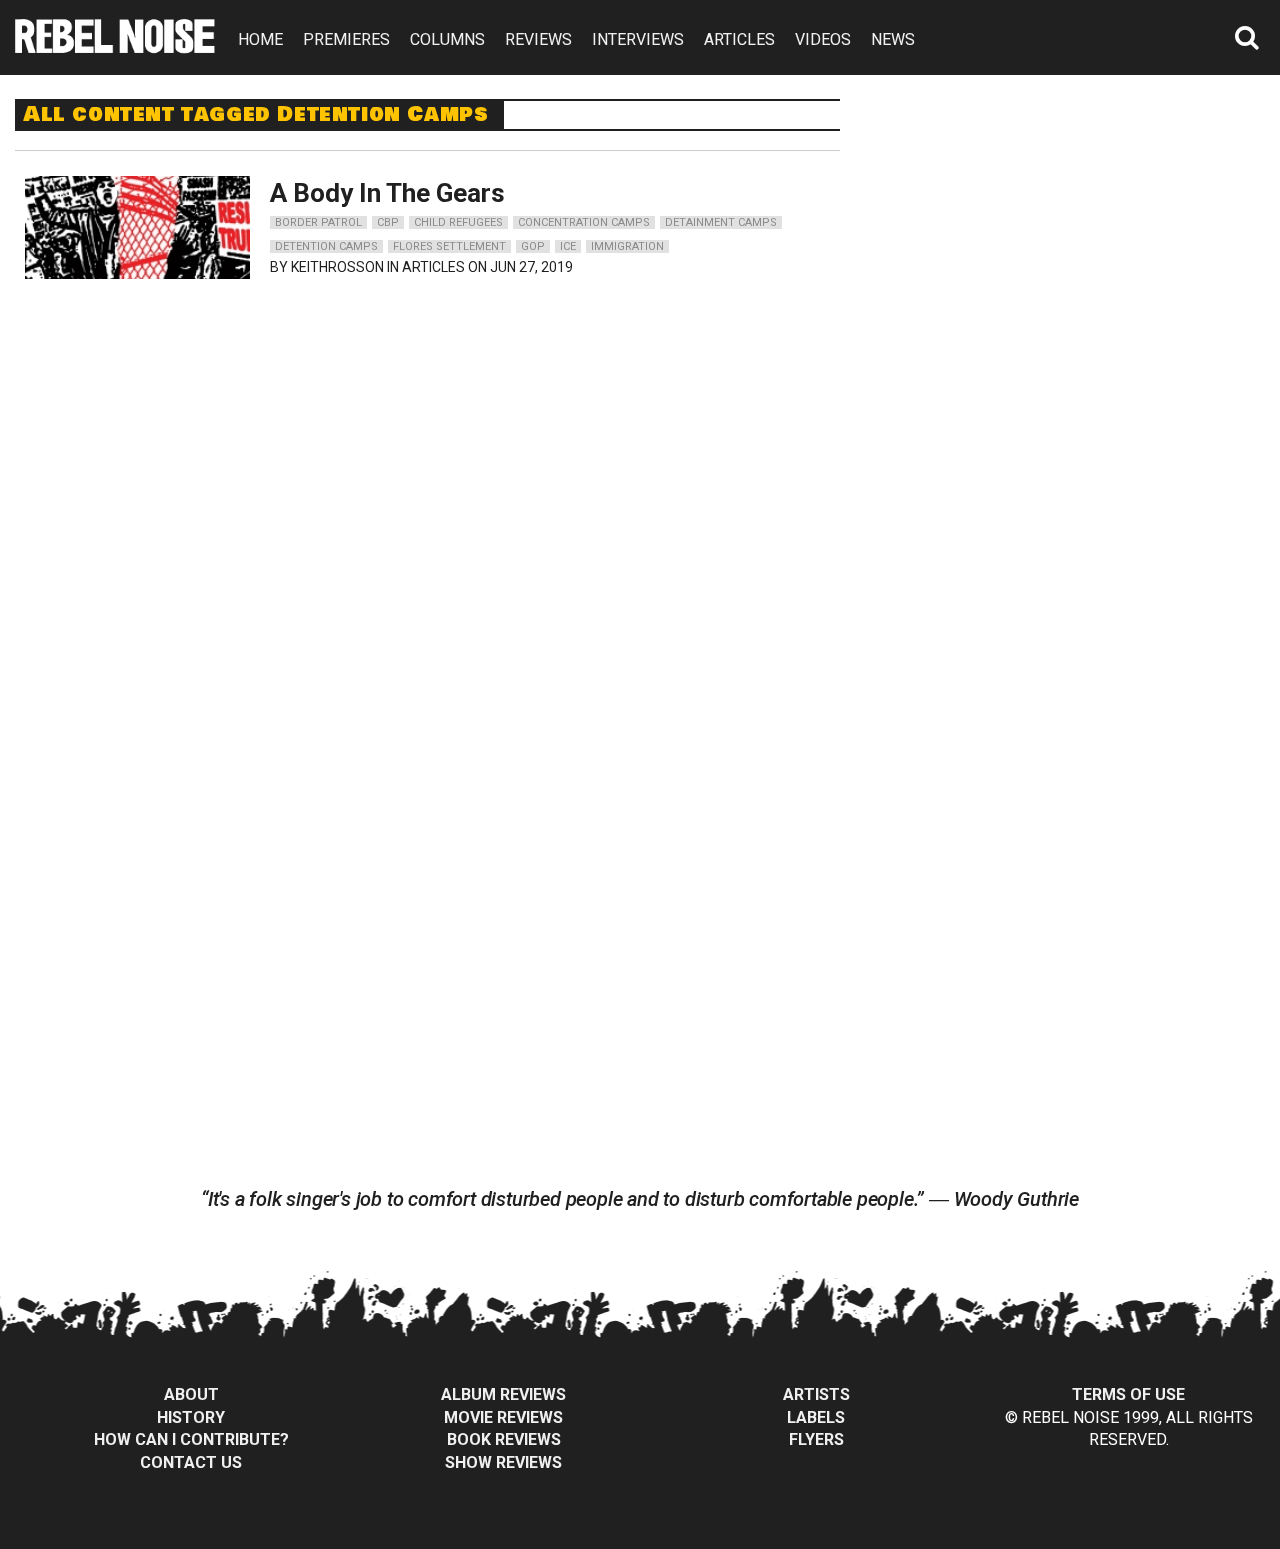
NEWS (893, 39)
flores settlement (449, 246)
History (191, 1417)
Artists (816, 1394)
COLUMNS (447, 39)
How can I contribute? (191, 1439)
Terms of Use (1128, 1394)
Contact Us (191, 1462)
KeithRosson (337, 267)
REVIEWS (538, 39)
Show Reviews (503, 1462)
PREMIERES (346, 39)
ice (568, 246)
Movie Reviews (503, 1417)
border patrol (318, 222)
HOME (260, 39)
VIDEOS (823, 39)
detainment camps (721, 222)
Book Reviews (504, 1439)
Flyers (816, 1439)
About (191, 1394)
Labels (816, 1417)
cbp (388, 222)
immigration (627, 246)
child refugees (458, 222)
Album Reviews (503, 1394)
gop (533, 246)
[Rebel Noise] (115, 46)
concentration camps (584, 222)
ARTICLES (739, 39)
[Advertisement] (1078, 224)
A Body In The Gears (387, 193)
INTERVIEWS (638, 39)
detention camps (326, 246)
